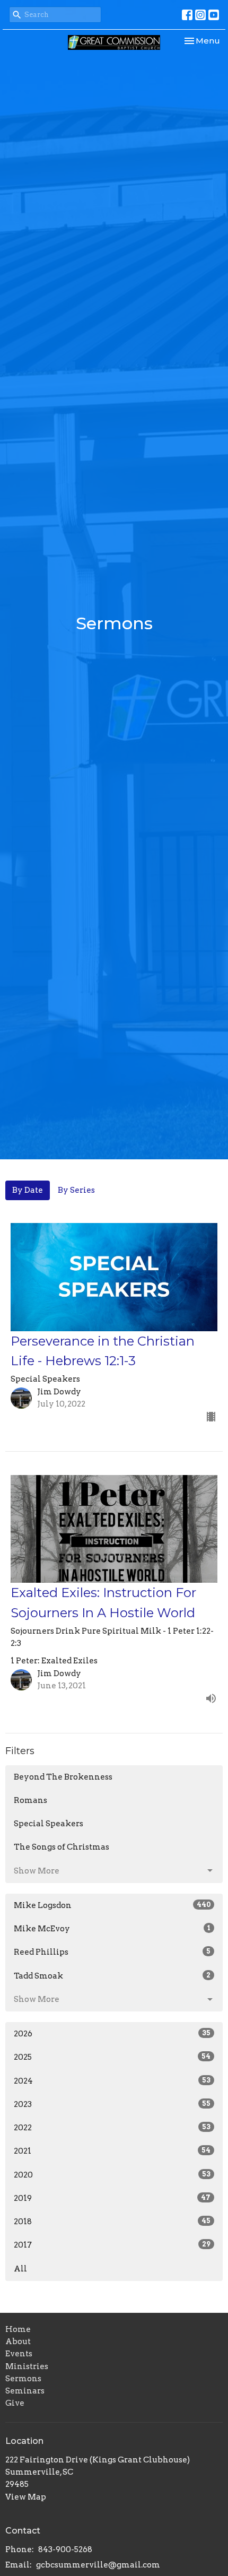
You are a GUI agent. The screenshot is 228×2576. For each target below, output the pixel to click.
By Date (28, 1190)
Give (15, 2403)
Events (19, 2354)
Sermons (23, 2379)
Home (18, 2329)
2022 (112, 2128)
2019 (112, 2198)
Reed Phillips (112, 1952)
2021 (112, 2151)
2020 (112, 2175)
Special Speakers (49, 1824)
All (20, 2269)
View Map (26, 2497)
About (18, 2341)
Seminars (25, 2391)
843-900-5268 (65, 2549)
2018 (112, 2222)
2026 (112, 2034)
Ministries (27, 2366)
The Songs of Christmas (62, 1847)
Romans (30, 1800)
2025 (112, 2057)
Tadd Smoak (112, 1976)
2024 (112, 2081)
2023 (112, 2104)
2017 (112, 2245)
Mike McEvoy (112, 1929)
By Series (76, 1190)
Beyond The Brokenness (63, 1777)
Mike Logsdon (112, 1905)
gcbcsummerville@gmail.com (98, 2565)
